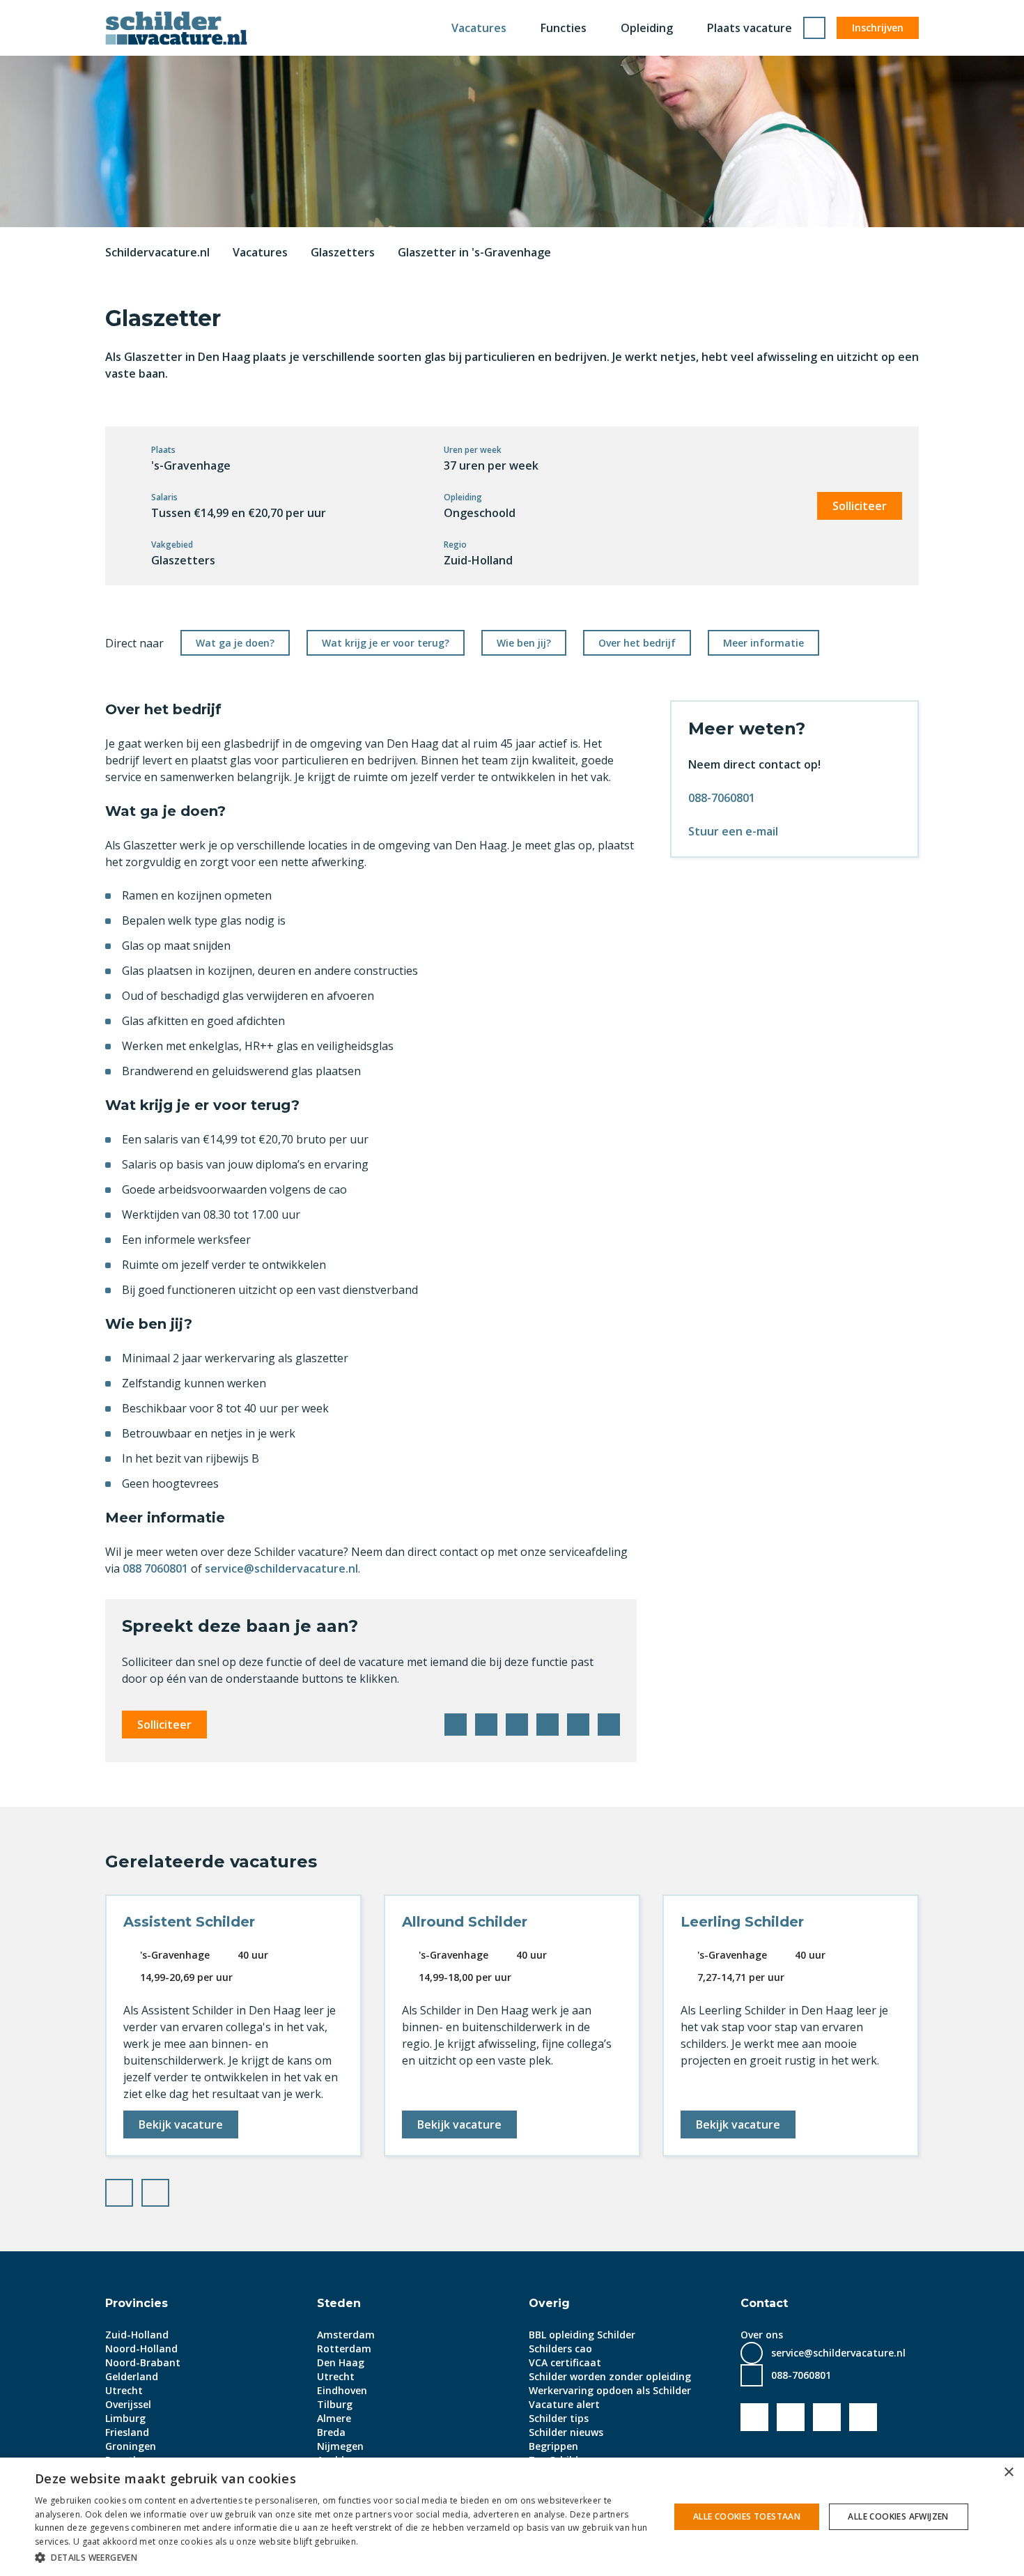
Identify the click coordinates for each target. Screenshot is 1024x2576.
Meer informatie (763, 643)
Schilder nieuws (566, 2432)
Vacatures (479, 28)
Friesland (127, 2432)
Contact (764, 2303)
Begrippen (553, 2446)
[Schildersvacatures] (176, 28)
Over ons (762, 2335)
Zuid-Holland (137, 2335)
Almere (334, 2418)
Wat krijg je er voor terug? (386, 643)
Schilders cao (560, 2349)
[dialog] (512, 2517)
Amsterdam (346, 2335)
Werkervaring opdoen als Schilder (610, 2390)
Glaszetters (343, 252)
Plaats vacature (750, 28)
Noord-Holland (141, 2349)
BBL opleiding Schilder (582, 2335)
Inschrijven (878, 28)
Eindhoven (342, 2390)
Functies (564, 28)
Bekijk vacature (181, 2124)
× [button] (1008, 2473)
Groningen (131, 2446)
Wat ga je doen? (235, 643)
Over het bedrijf (637, 643)
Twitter (486, 1725)
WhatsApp (578, 1725)
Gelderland (132, 2376)
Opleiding (647, 28)
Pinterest (548, 1725)
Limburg (125, 2418)
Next (169, 2189)
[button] (343, 2557)
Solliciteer (860, 506)
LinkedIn (517, 1725)
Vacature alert (564, 2404)
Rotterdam (344, 2349)
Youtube (791, 2417)
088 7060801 (155, 1568)
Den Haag (341, 2362)
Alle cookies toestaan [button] (747, 2516)
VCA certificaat (565, 2362)
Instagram (863, 2417)
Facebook (456, 1725)
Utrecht (124, 2390)
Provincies (137, 2303)
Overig (549, 2303)
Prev (132, 2189)
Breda (331, 2432)
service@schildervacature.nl (281, 1568)
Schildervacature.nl (157, 252)
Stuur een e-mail (733, 831)
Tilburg (335, 2404)
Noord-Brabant (143, 2362)
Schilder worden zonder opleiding (610, 2376)
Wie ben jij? (524, 643)
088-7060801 (722, 798)
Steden (339, 2303)
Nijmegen (340, 2446)
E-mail (609, 1725)
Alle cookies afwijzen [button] (898, 2516)
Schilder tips (559, 2418)
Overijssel (128, 2404)
